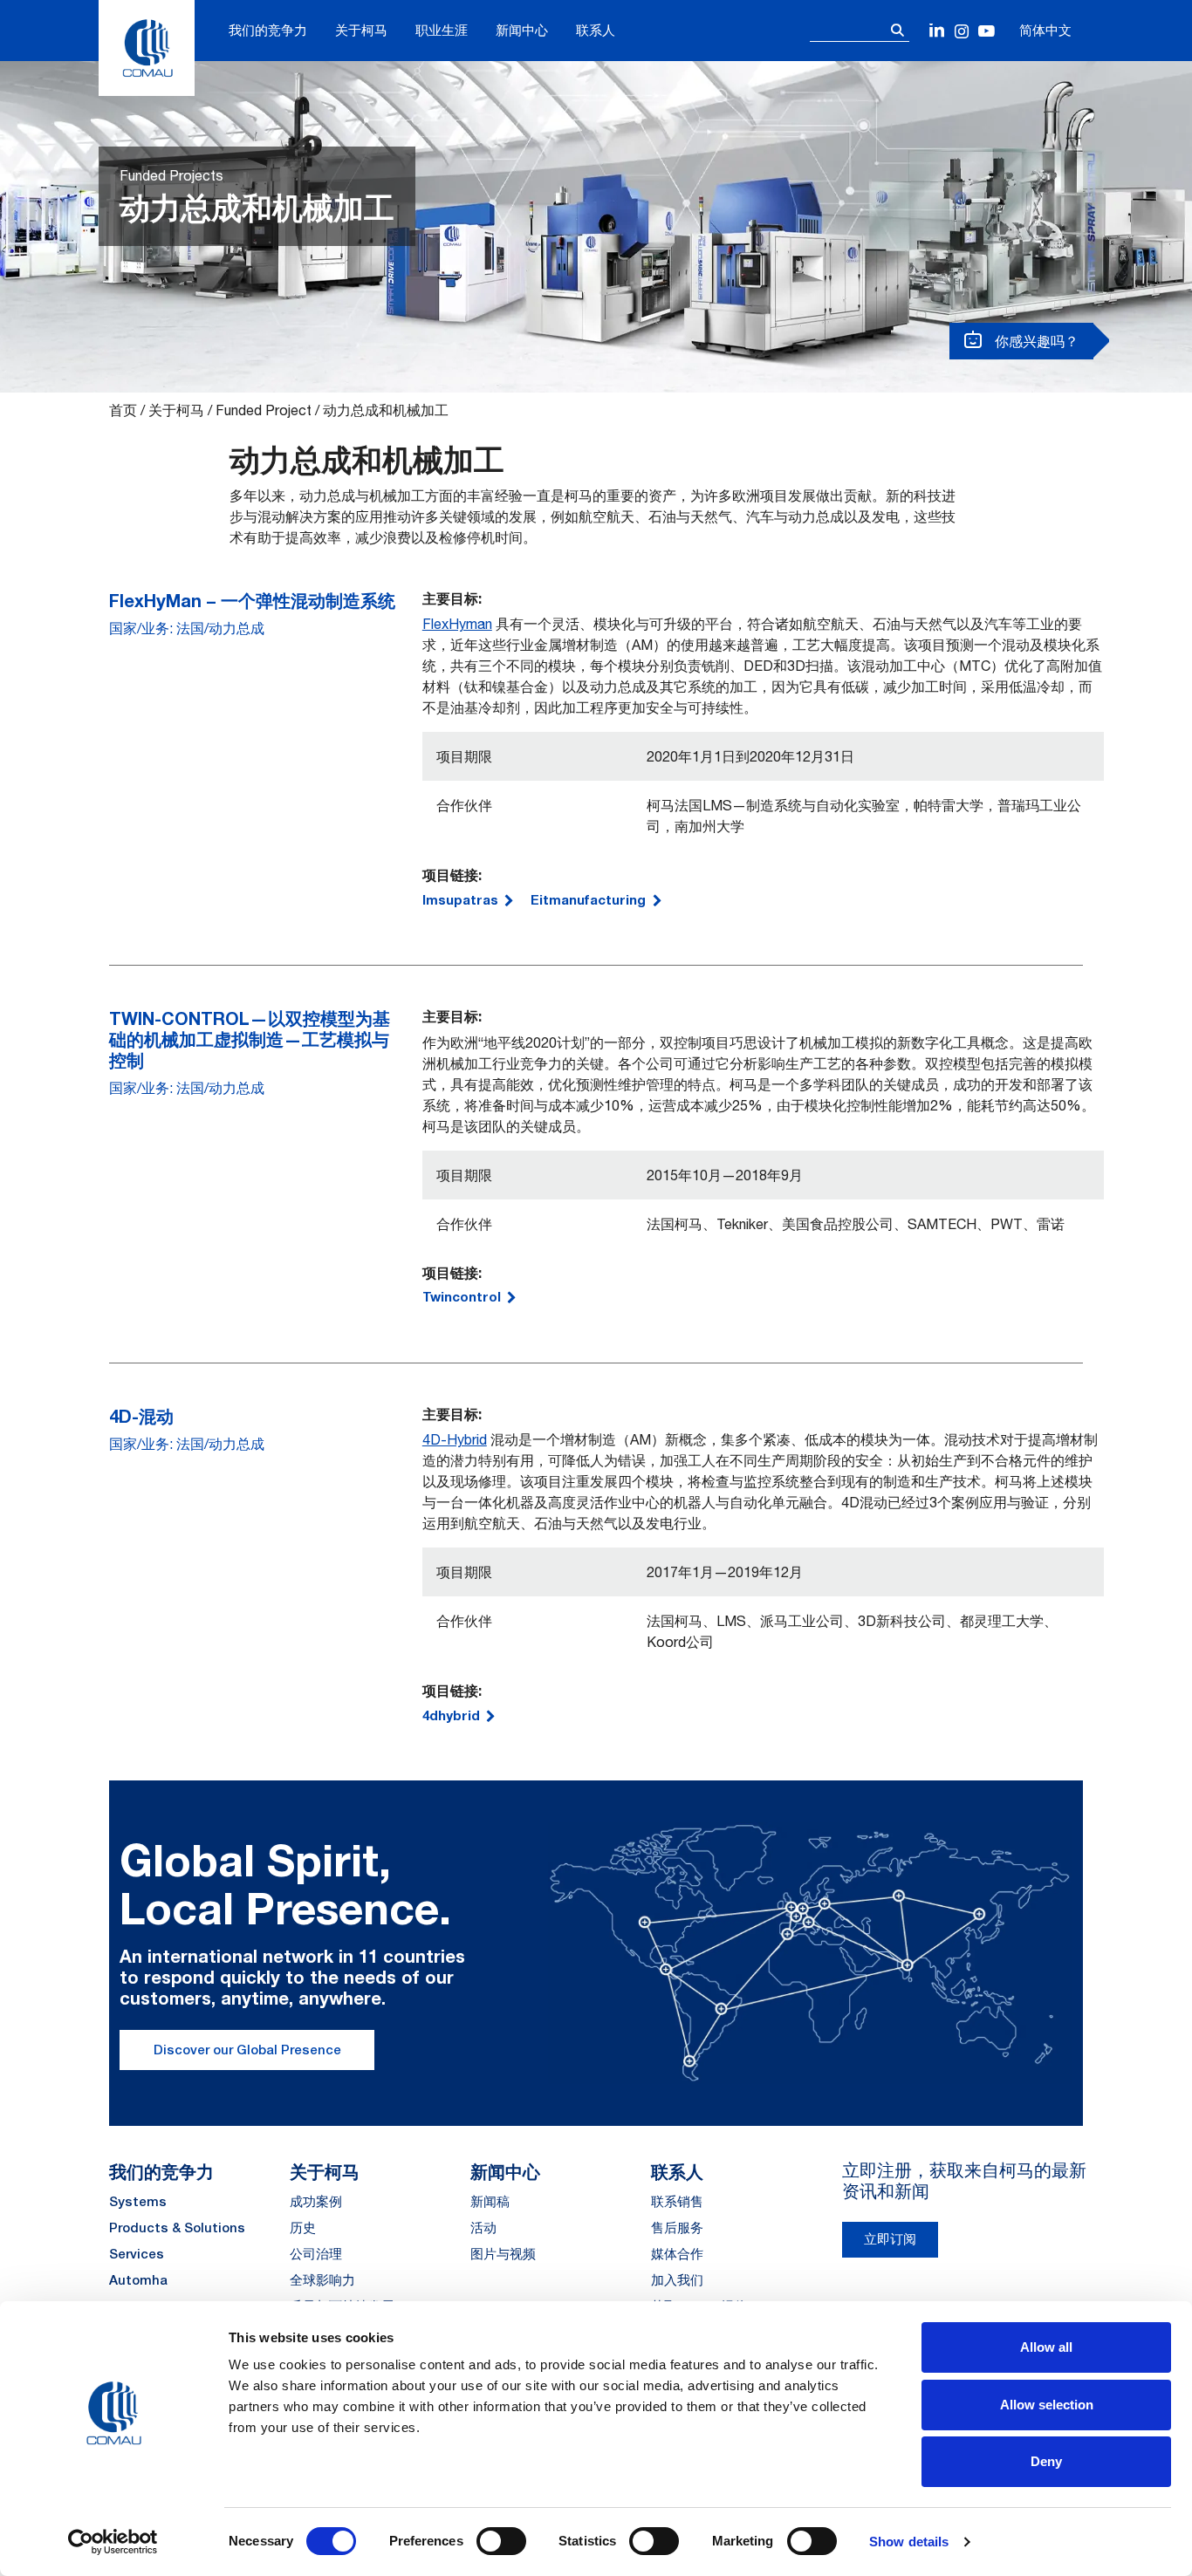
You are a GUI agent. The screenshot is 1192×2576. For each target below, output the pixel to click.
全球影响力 (322, 2280)
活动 (483, 2228)
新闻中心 (522, 30)
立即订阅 (890, 2239)
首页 (123, 410)
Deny (1046, 2461)
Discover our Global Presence (247, 2050)
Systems (138, 2201)
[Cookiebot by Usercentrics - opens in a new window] (113, 2542)
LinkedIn (938, 32)
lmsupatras (460, 899)
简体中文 (1045, 30)
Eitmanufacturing (588, 899)
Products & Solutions (177, 2228)
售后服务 (677, 2228)
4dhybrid (451, 1715)
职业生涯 (442, 30)
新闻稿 (490, 2201)
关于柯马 (361, 30)
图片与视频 (503, 2254)
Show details (909, 2542)
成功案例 (316, 2201)
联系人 (596, 30)
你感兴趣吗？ (1035, 341)
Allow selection (1047, 2405)
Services (137, 2254)
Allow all (1046, 2347)
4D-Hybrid (455, 1439)
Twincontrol (462, 1296)
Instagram (962, 32)
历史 (303, 2228)
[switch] (501, 2541)
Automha (138, 2280)
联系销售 (677, 2201)
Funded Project (264, 410)
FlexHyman (457, 624)
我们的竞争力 (268, 30)
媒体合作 (677, 2254)
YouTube (986, 32)
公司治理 (316, 2254)
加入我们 (677, 2280)
